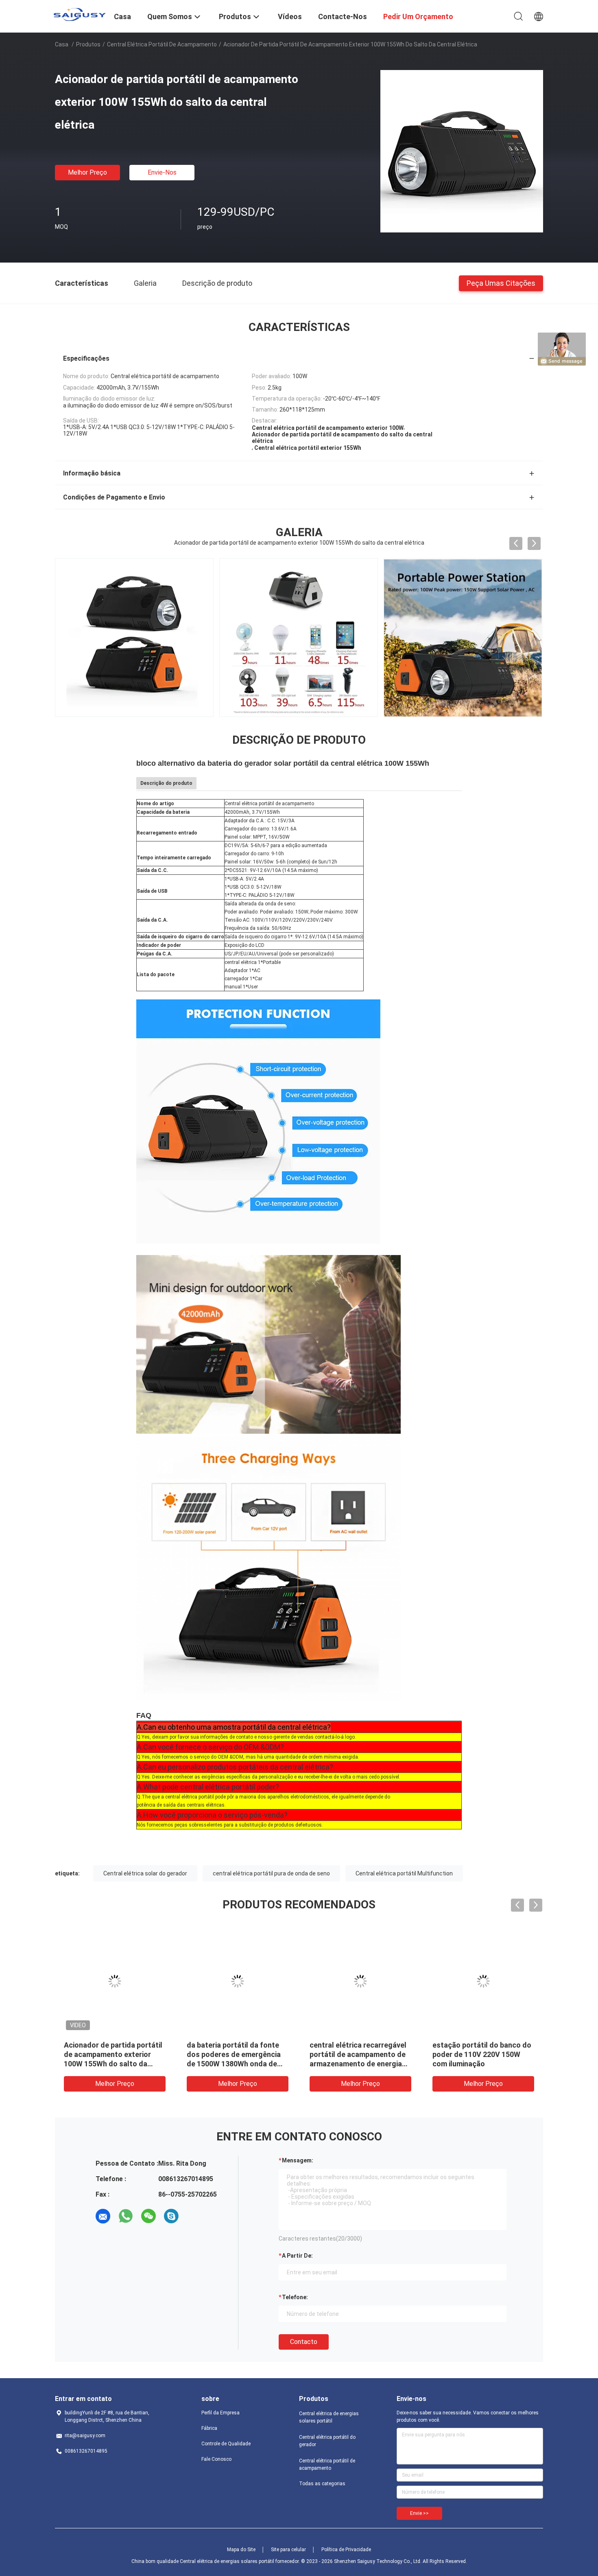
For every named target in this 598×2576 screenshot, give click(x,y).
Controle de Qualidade (226, 2444)
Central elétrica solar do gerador (145, 1873)
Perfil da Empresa (220, 2413)
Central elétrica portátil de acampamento (162, 44)
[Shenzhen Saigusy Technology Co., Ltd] (79, 14)
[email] (103, 2216)
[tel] (194, 2216)
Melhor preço (87, 172)
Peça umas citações (501, 283)
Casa (62, 44)
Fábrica (209, 2428)
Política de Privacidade (346, 2550)
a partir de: (297, 2256)
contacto (304, 2342)
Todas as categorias (322, 2484)
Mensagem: (298, 2160)
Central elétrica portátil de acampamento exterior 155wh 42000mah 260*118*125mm (114, 2054)
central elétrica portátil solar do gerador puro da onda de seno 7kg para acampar (482, 2054)
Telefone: (295, 2297)
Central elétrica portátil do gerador (327, 2441)
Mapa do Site (241, 2550)
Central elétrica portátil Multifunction (404, 1873)
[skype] (171, 2216)
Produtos (88, 44)
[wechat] (148, 2216)
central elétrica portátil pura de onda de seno (271, 1873)
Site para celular (288, 2550)
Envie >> (419, 2513)
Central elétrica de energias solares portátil (329, 2417)
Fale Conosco (216, 2459)
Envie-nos (162, 172)
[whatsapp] (126, 2216)
